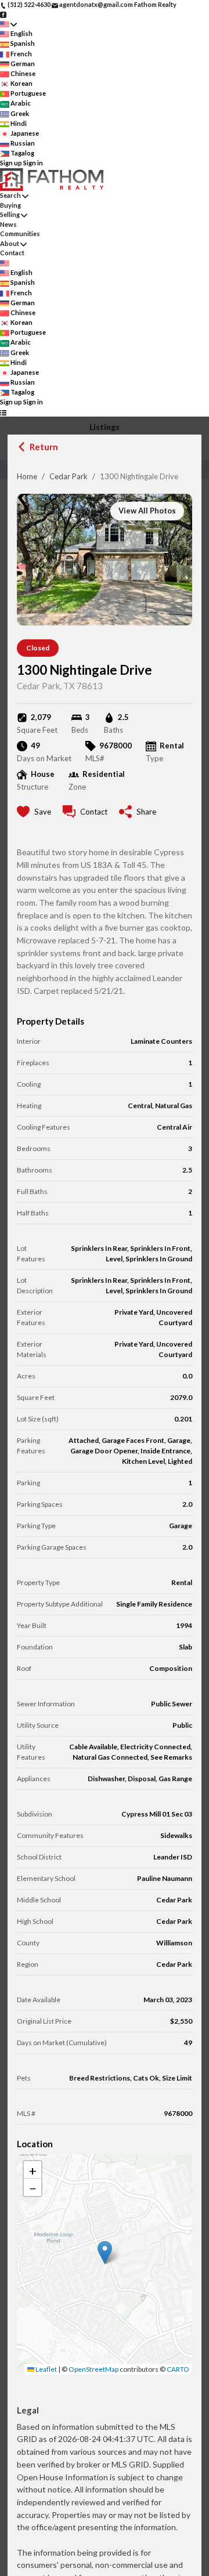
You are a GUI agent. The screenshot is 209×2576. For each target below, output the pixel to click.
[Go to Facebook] (3, 14)
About (10, 243)
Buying (10, 205)
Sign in (33, 163)
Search (10, 195)
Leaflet (46, 2369)
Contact (12, 253)
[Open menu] (3, 412)
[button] (105, 2253)
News (8, 224)
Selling (10, 214)
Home (27, 476)
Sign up (11, 163)
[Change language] (8, 24)
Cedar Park (69, 476)
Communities (20, 234)
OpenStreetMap (93, 2369)
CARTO (178, 2369)
